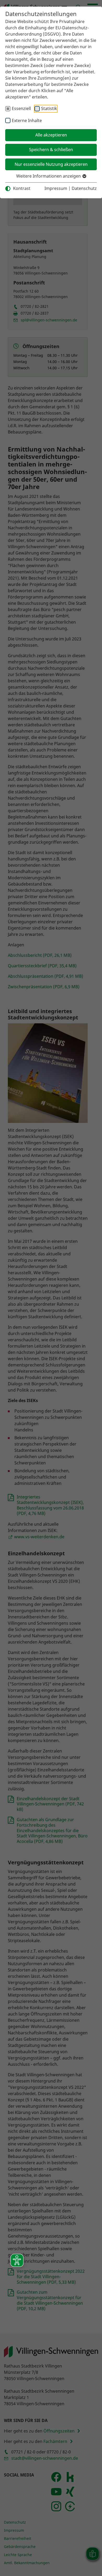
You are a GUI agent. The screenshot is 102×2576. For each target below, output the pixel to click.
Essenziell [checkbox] (21, 108)
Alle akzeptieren (51, 135)
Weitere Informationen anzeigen (49, 176)
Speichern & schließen (51, 150)
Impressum (56, 188)
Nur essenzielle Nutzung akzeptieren (51, 164)
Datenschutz (84, 188)
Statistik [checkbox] (49, 108)
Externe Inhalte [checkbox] (27, 120)
